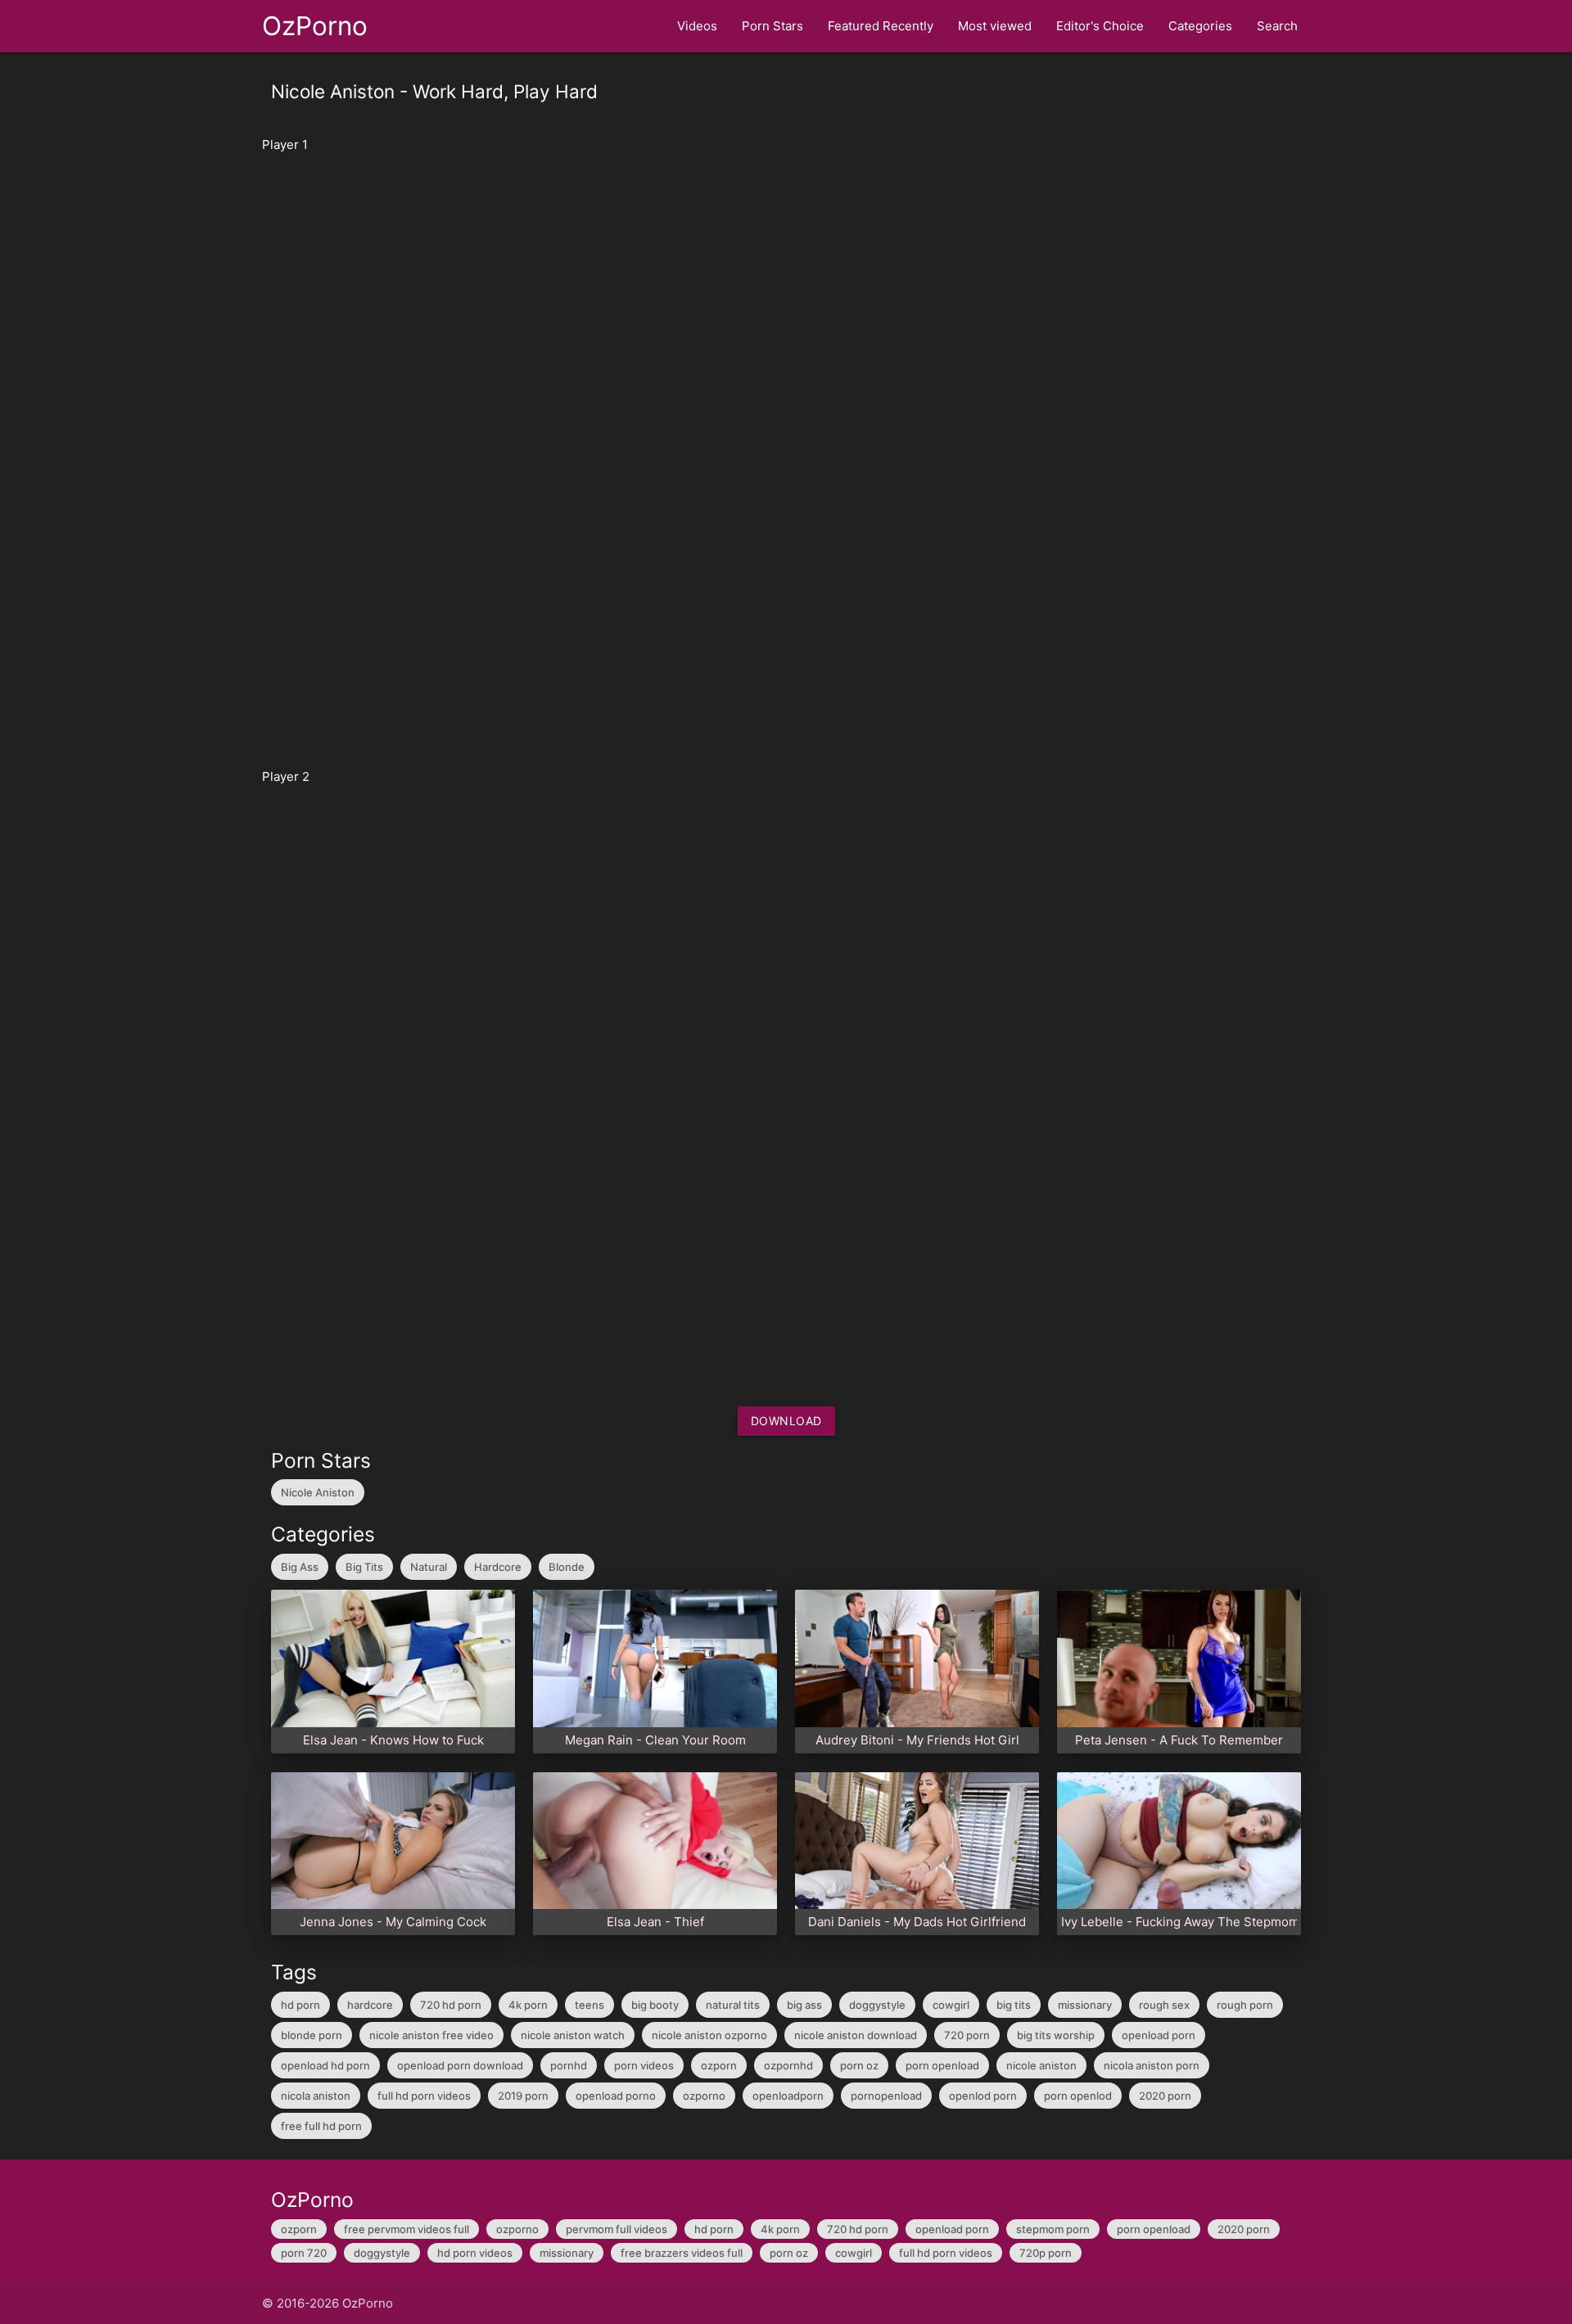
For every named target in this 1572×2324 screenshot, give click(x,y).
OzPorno (315, 26)
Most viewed (995, 26)
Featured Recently (881, 26)
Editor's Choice (1100, 26)
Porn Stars (772, 26)
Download (786, 1421)
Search (1277, 26)
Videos (697, 26)
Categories (1200, 26)
